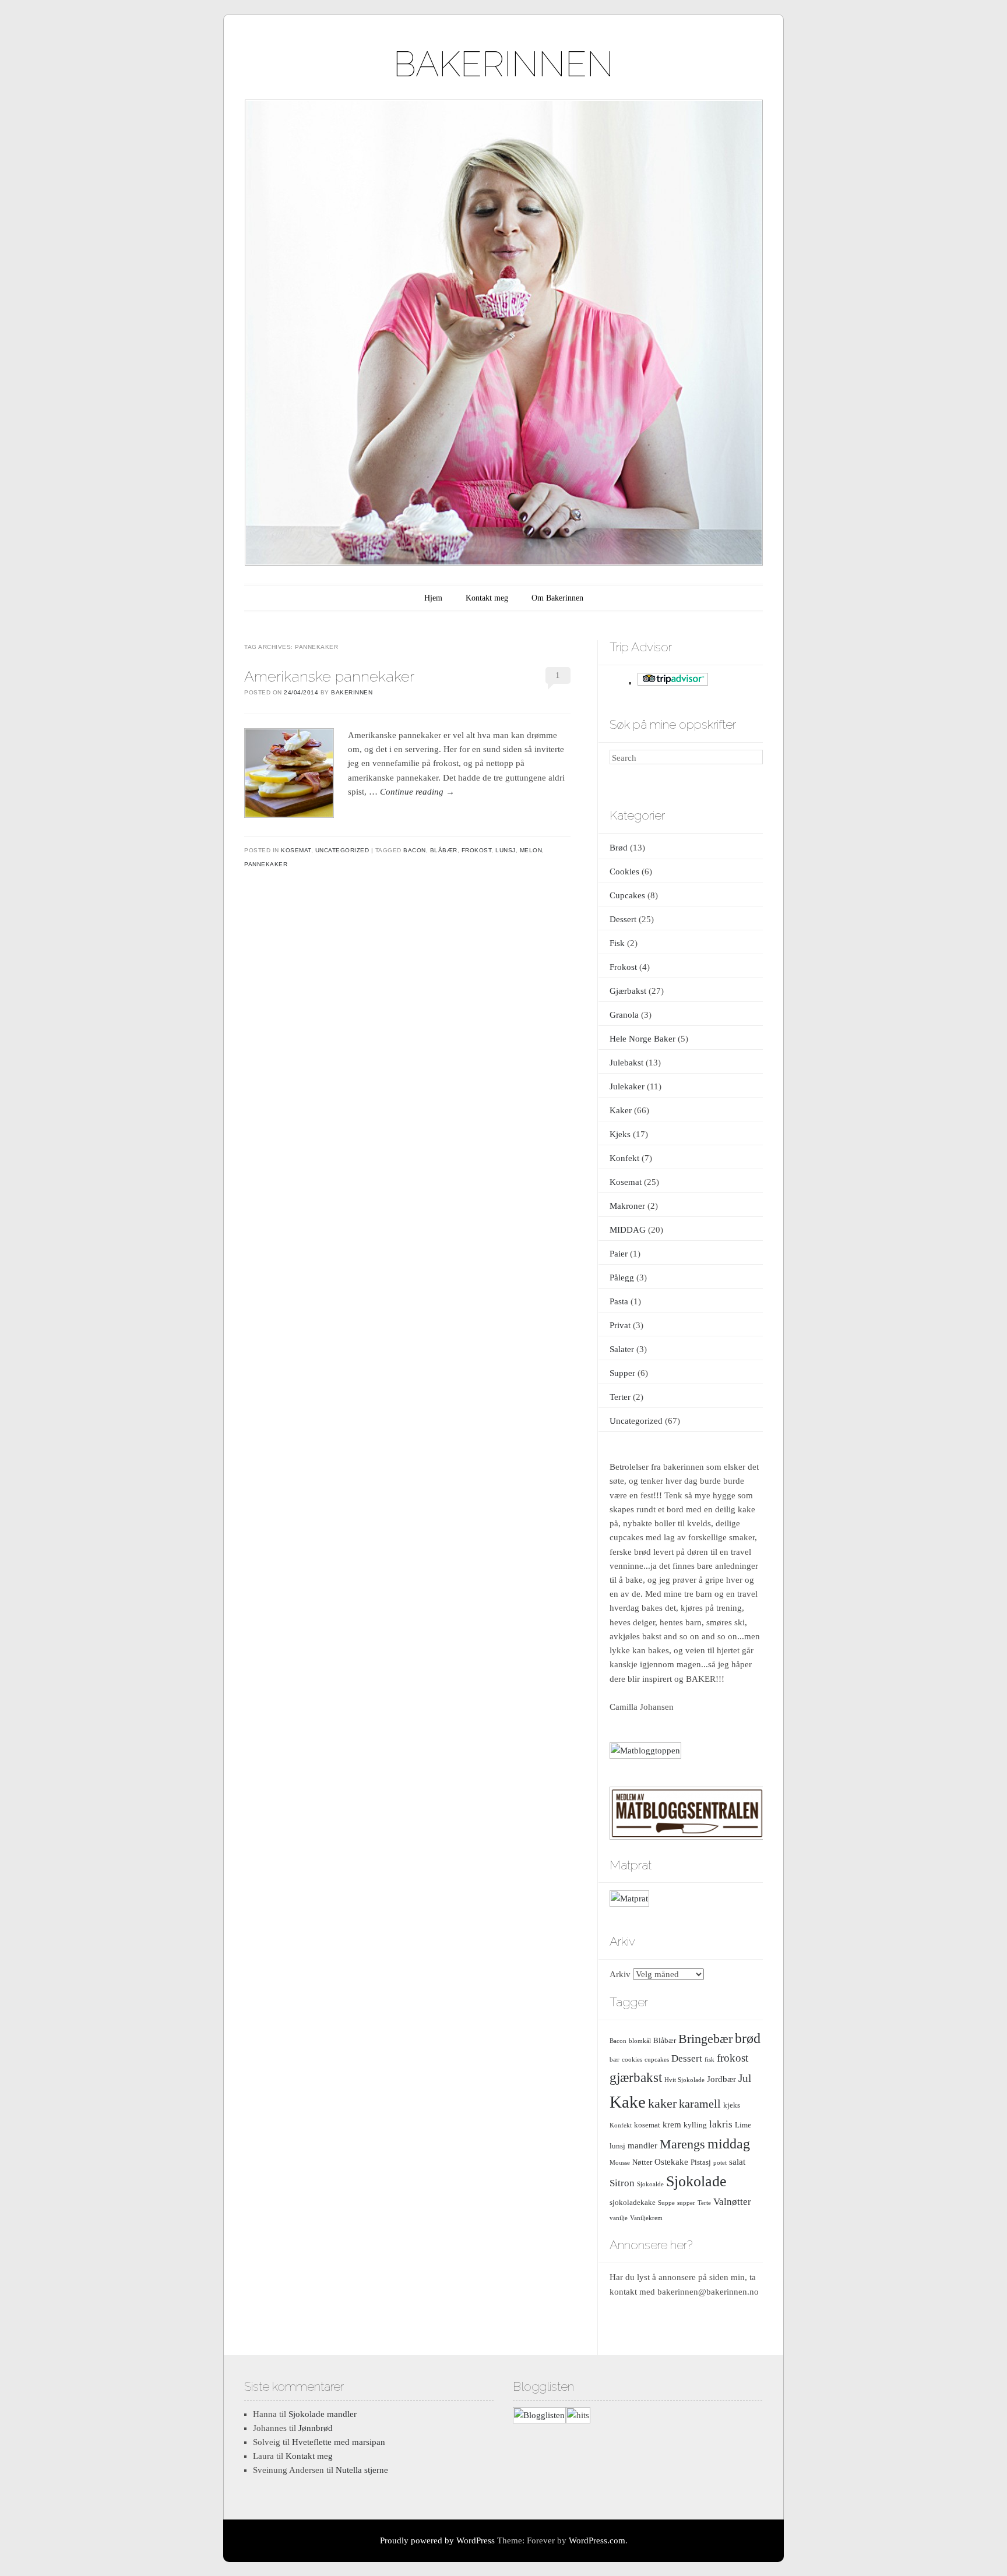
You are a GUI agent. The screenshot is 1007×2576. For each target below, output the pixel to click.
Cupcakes (627, 895)
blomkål (640, 2041)
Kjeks (620, 1134)
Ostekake (671, 2162)
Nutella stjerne (362, 2470)
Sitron (622, 2183)
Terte (704, 2203)
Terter (620, 1397)
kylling (695, 2125)
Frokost (623, 967)
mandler (642, 2145)
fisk (710, 2060)
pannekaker (266, 864)
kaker (662, 2103)
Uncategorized (342, 850)
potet (720, 2163)
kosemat (647, 2125)
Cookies (624, 871)
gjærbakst (636, 2078)
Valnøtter (732, 2202)
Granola (624, 1015)
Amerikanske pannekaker (329, 676)
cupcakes (657, 2060)
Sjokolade (696, 2181)
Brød (619, 848)
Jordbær (721, 2079)
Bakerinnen (352, 692)
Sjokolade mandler (323, 2414)
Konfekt (624, 1158)
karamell (700, 2104)
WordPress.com (597, 2540)
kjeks (732, 2105)
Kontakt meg (487, 598)
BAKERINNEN (503, 64)
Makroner (627, 1206)
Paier (619, 1254)
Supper (622, 1373)
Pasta (619, 1301)
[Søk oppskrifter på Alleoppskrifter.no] (645, 1751)
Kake (628, 2102)
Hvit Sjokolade (684, 2080)
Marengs (682, 2144)
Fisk (617, 943)
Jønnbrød (316, 2428)
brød (748, 2038)
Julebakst (626, 1063)
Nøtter (642, 2162)
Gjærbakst (628, 991)
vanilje (619, 2218)
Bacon (415, 850)
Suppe (666, 2203)
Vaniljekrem (646, 2218)
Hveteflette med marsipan (339, 2442)
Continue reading (417, 792)
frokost (477, 850)
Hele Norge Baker (642, 1039)
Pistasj (701, 2162)
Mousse (620, 2163)
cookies (632, 2060)
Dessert (623, 919)
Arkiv (620, 1974)
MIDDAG (628, 1230)
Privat (620, 1325)
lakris (721, 2124)
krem (672, 2124)
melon (531, 850)
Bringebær (705, 2039)
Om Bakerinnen (557, 598)
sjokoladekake (633, 2202)
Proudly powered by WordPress (437, 2540)
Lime (743, 2125)
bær (615, 2060)
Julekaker (627, 1086)
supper (686, 2203)
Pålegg (622, 1278)
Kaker (621, 1110)
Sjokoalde (650, 2184)
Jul (745, 2078)
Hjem (433, 598)
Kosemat (296, 850)
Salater (622, 1349)
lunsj (506, 850)
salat (737, 2162)
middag (729, 2144)
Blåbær (444, 850)
